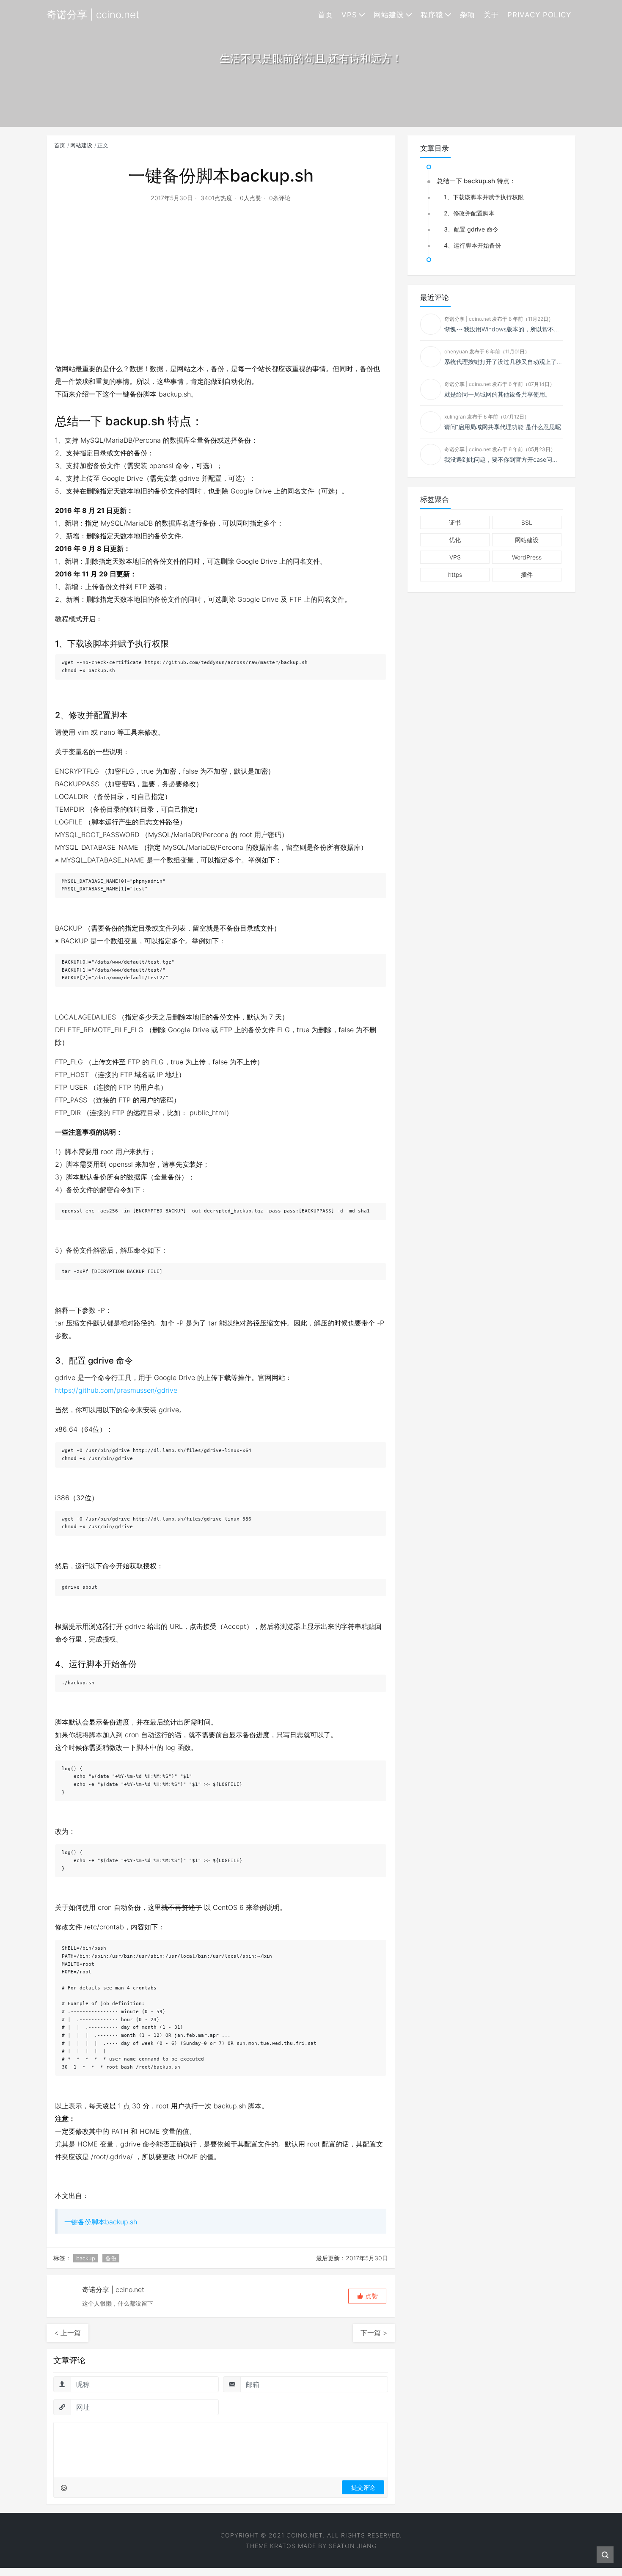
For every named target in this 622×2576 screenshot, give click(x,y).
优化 (455, 540)
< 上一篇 (67, 2333)
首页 (325, 15)
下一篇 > (374, 2333)
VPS (349, 15)
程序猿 (432, 15)
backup (86, 2258)
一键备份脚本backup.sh (101, 2222)
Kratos (283, 2546)
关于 (491, 15)
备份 (111, 2258)
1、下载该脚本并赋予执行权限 (484, 197)
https (455, 574)
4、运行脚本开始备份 (472, 245)
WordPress (527, 557)
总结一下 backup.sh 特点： (476, 181)
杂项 (468, 15)
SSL (527, 522)
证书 (455, 522)
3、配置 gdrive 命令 (471, 229)
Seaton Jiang (353, 2546)
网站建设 (389, 15)
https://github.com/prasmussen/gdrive (116, 1390)
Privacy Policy (539, 15)
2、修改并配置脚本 (469, 213)
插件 (527, 574)
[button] (367, 2296)
